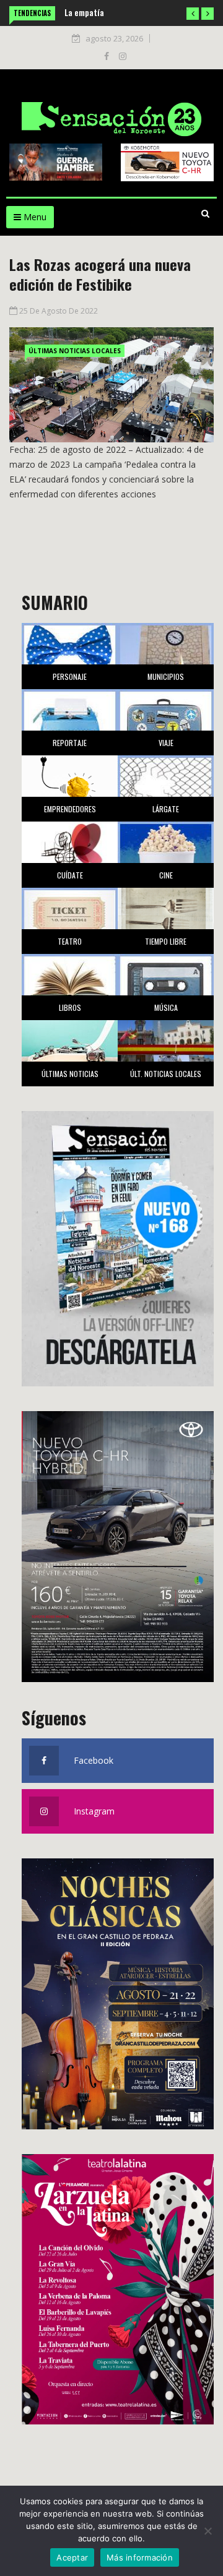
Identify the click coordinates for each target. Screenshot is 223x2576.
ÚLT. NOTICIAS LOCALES (166, 1074)
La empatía (84, 12)
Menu (34, 217)
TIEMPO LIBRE (166, 941)
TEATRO (70, 941)
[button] (193, 14)
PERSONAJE (70, 676)
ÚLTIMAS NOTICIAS (70, 1074)
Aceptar (72, 2557)
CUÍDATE (70, 875)
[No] (208, 2531)
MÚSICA (166, 1007)
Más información (140, 2557)
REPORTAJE (70, 743)
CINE (166, 875)
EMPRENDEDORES (70, 809)
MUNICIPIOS (166, 676)
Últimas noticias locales (75, 351)
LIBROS (70, 1007)
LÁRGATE (166, 809)
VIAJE (166, 743)
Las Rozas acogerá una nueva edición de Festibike (100, 274)
